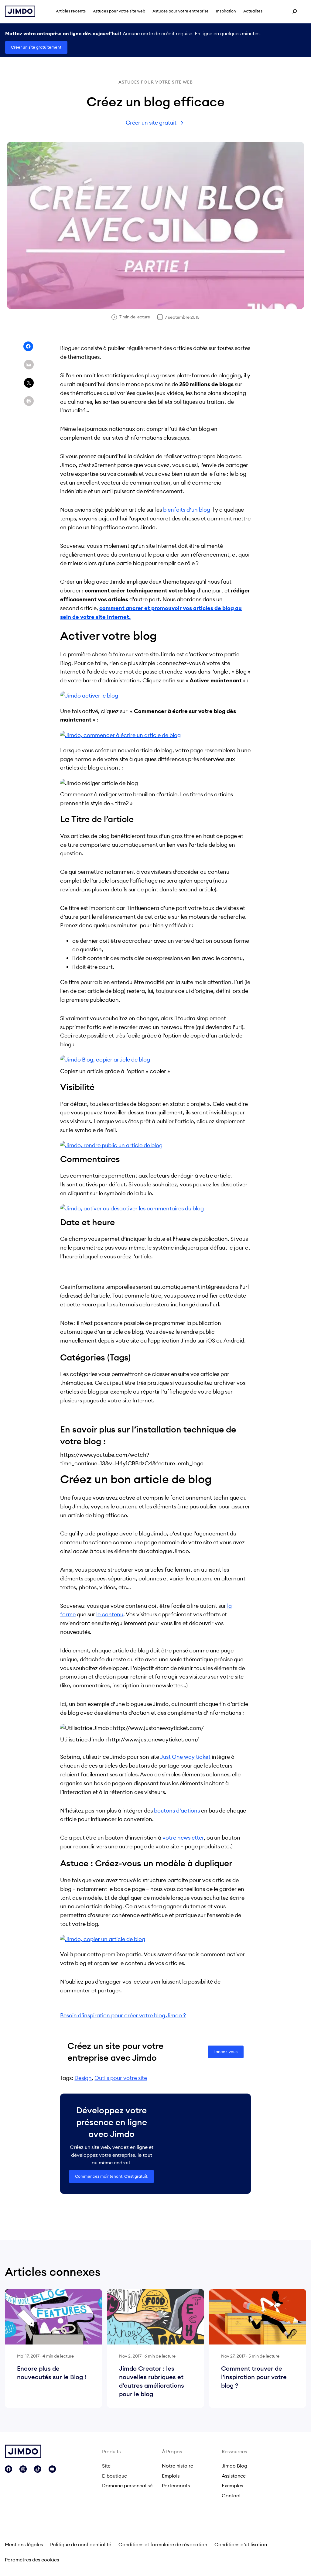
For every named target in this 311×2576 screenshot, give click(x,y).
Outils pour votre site (121, 2078)
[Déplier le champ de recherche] (295, 11)
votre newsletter (183, 1838)
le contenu (110, 1614)
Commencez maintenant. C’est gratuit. (112, 2176)
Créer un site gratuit (151, 123)
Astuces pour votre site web (156, 82)
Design (83, 2078)
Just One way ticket (185, 1757)
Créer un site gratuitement (36, 47)
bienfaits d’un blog (187, 510)
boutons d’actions (177, 1811)
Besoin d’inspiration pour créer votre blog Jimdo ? (123, 2015)
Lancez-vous (226, 2052)
